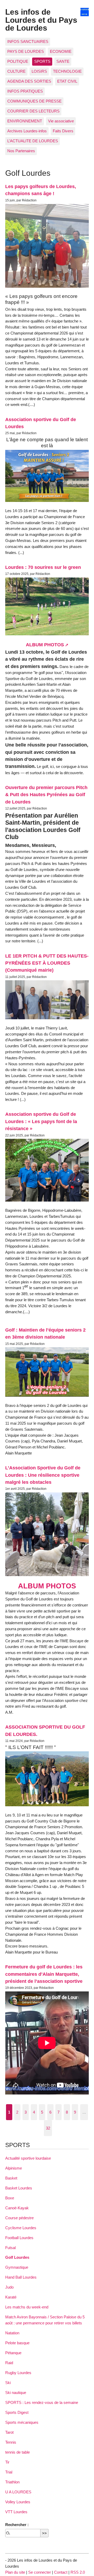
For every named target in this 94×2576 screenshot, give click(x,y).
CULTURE (16, 71)
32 (48, 2128)
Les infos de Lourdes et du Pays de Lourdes (41, 20)
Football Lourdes (19, 2238)
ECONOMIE (61, 51)
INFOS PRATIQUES (25, 91)
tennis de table (17, 2452)
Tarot (9, 2432)
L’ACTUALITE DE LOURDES (33, 141)
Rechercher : (17, 2525)
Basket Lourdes (19, 2188)
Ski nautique (16, 2393)
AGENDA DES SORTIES (29, 81)
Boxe (10, 2198)
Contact (61, 2572)
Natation (12, 2333)
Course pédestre (19, 2218)
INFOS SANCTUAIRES (28, 41)
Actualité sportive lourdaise (28, 2158)
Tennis (11, 2442)
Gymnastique (17, 2267)
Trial (9, 2472)
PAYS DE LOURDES (26, 51)
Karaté (11, 2297)
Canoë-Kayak (17, 2208)
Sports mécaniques (22, 2422)
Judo (9, 2287)
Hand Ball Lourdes (21, 2277)
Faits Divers (63, 131)
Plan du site (15, 2572)
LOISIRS (39, 71)
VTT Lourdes (16, 2512)
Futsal (10, 2248)
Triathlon (12, 2482)
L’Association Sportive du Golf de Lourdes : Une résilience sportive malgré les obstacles (43, 1475)
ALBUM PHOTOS (45, 645)
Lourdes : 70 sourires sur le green (43, 567)
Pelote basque (17, 2343)
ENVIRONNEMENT (25, 121)
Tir (7, 2462)
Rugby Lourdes (18, 2373)
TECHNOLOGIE (67, 71)
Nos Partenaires (21, 151)
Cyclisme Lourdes (21, 2228)
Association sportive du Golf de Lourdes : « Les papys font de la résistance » (41, 1121)
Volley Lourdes (18, 2502)
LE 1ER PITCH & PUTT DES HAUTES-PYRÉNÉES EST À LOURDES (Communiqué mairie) (47, 963)
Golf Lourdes (17, 2257)
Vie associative (61, 121)
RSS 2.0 (78, 2572)
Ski (8, 2383)
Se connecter (40, 2572)
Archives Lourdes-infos (27, 131)
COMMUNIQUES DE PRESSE (34, 101)
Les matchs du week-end (27, 2307)
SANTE (63, 61)
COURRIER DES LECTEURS (33, 111)
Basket (11, 2178)
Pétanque (13, 2353)
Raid (9, 2363)
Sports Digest (17, 2412)
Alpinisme (14, 2168)
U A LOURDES (18, 2492)
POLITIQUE (18, 61)
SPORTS (42, 61)
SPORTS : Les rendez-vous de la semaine (42, 2402)
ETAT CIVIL (67, 81)
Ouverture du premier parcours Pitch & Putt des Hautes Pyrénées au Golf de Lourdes (46, 795)
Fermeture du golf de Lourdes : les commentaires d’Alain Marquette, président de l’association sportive (44, 1974)
